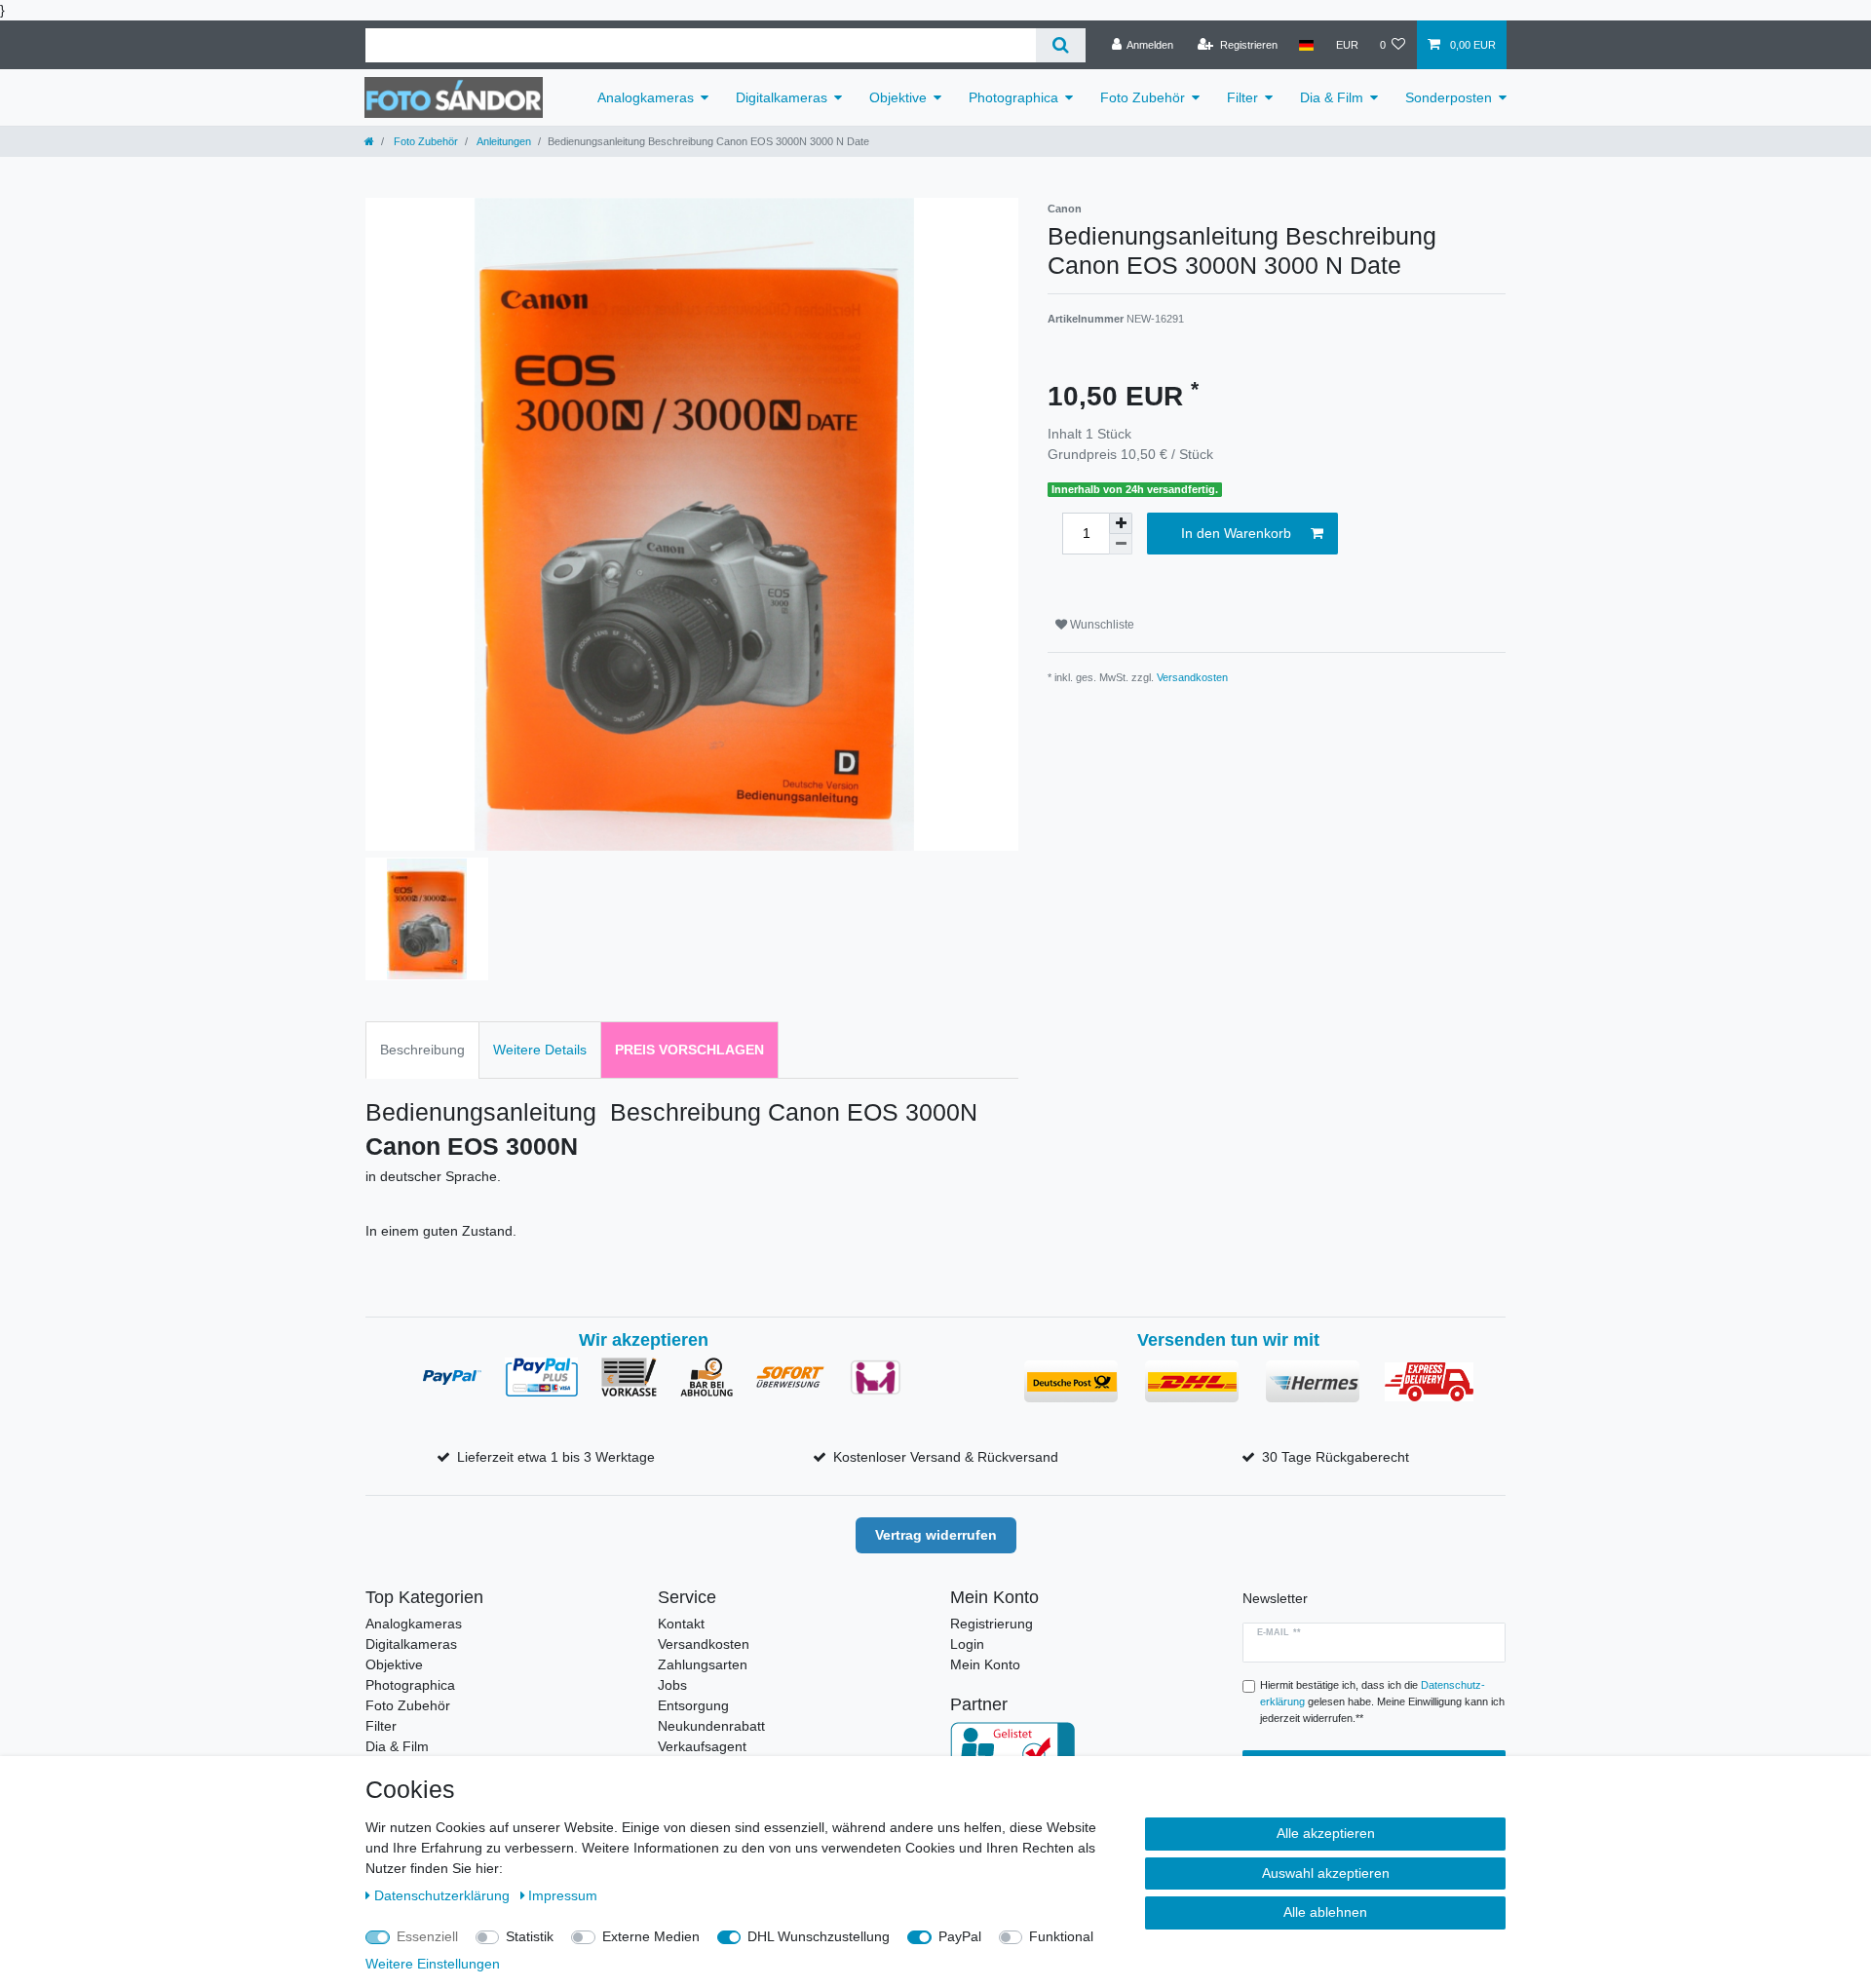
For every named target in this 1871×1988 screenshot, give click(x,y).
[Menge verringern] (1121, 544)
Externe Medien (651, 1936)
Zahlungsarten (703, 1664)
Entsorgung (693, 1705)
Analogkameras (646, 97)
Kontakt (681, 1624)
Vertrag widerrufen (936, 1535)
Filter (1242, 97)
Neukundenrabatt (711, 1726)
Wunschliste (1101, 625)
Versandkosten (1192, 677)
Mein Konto (985, 1664)
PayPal (960, 1936)
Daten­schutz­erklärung (444, 1895)
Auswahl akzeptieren (1326, 1873)
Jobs (672, 1685)
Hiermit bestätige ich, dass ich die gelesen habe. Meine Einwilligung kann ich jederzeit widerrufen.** (1382, 1701)
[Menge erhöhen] (1121, 523)
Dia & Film (1332, 97)
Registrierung (992, 1624)
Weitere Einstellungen (433, 1964)
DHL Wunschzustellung (819, 1936)
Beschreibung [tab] (422, 1050)
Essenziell (427, 1936)
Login (967, 1644)
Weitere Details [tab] (540, 1050)
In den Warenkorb (1236, 533)
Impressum (563, 1895)
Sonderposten (1449, 97)
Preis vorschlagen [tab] (689, 1050)
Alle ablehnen (1325, 1912)
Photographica (1013, 97)
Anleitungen (503, 141)
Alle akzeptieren (1326, 1833)
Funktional (1061, 1936)
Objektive (898, 97)
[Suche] (1061, 45)
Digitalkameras (782, 97)
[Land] (1306, 45)
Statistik (530, 1936)
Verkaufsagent (702, 1746)
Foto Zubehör (1143, 97)
